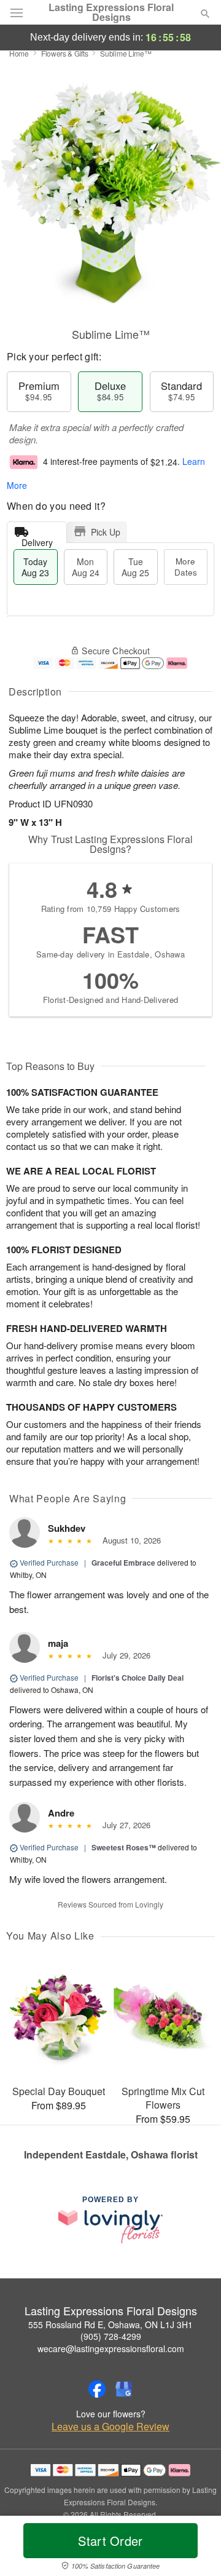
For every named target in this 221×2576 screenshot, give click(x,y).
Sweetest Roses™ (124, 1847)
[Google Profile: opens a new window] (124, 2389)
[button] (195, 2548)
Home (19, 53)
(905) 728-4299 (111, 2336)
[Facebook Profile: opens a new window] (97, 2389)
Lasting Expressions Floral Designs (111, 12)
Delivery (37, 540)
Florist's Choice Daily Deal (138, 1678)
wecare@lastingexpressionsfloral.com (111, 2348)
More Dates (186, 567)
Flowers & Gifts (65, 53)
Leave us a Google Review (110, 2427)
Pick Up (106, 532)
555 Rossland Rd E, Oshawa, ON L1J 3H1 (110, 2324)
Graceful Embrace (123, 1563)
